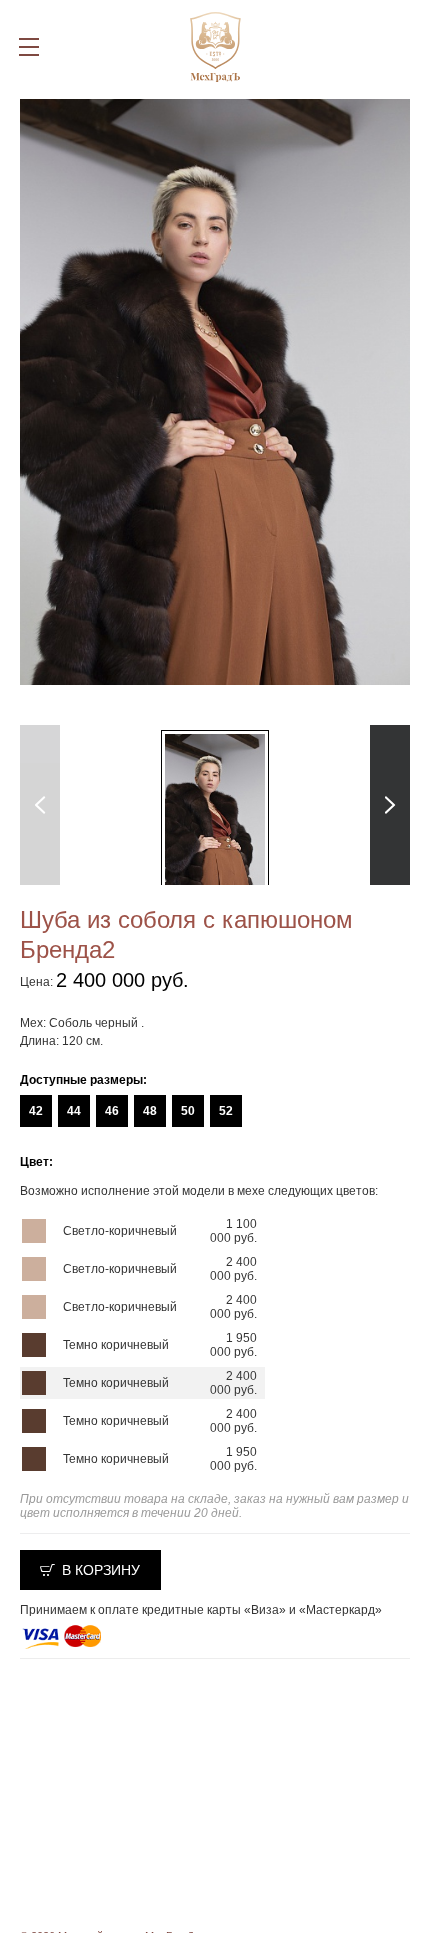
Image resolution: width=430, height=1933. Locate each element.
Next (390, 805)
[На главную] (215, 47)
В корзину (101, 1570)
